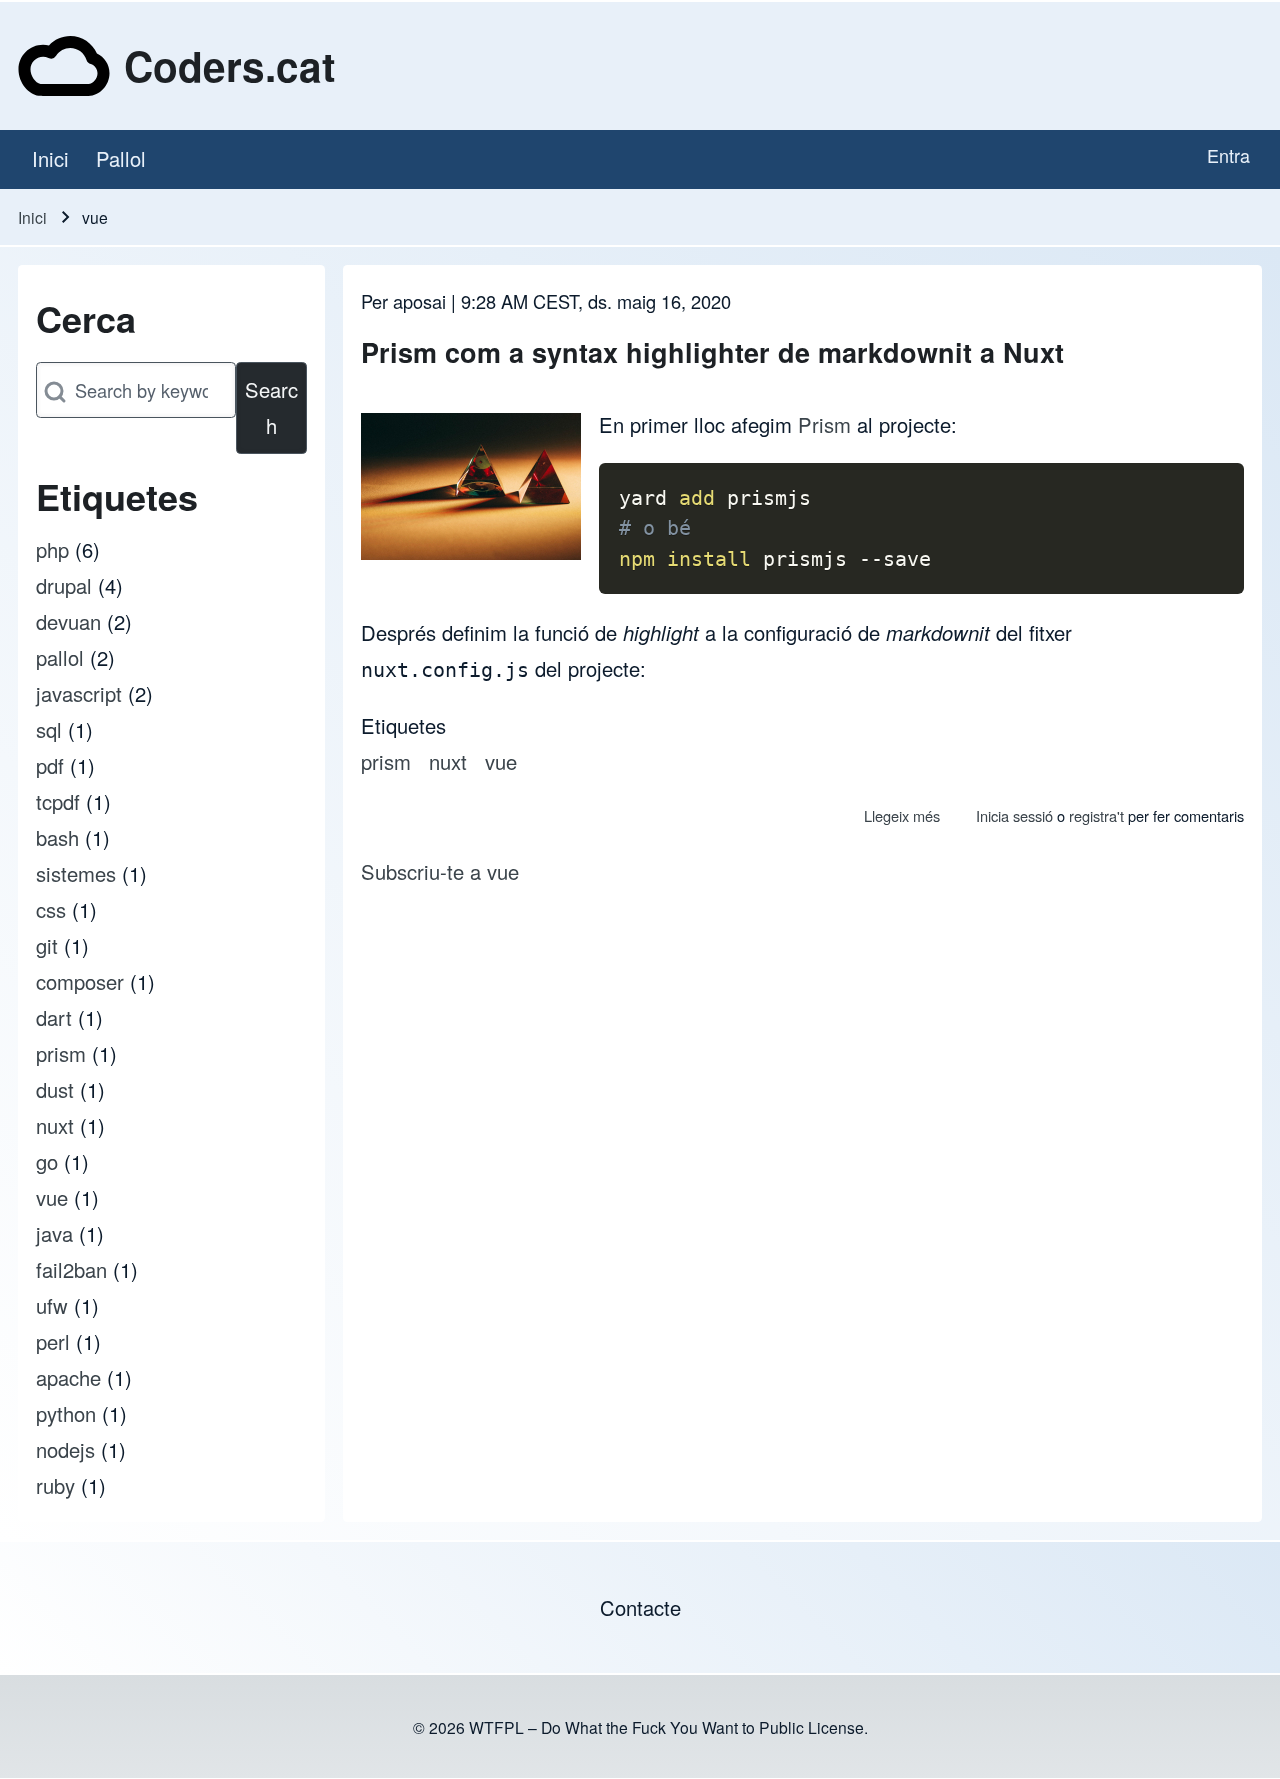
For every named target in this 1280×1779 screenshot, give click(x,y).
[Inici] (64, 66)
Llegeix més (902, 815)
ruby (55, 1485)
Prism (824, 424)
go (47, 1161)
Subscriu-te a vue (440, 871)
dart (54, 1017)
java (54, 1233)
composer (80, 981)
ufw (52, 1305)
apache (68, 1377)
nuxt (55, 1125)
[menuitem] (50, 159)
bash (57, 837)
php (52, 549)
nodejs (65, 1449)
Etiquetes (403, 725)
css (51, 909)
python (66, 1413)
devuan (68, 621)
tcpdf (58, 801)
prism (61, 1053)
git (47, 945)
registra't (1096, 815)
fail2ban (71, 1269)
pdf (50, 765)
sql (49, 729)
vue (52, 1197)
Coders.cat (229, 66)
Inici (32, 217)
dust (55, 1089)
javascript (79, 693)
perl (53, 1341)
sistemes (76, 873)
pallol (60, 657)
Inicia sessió (1014, 815)
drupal (64, 585)
